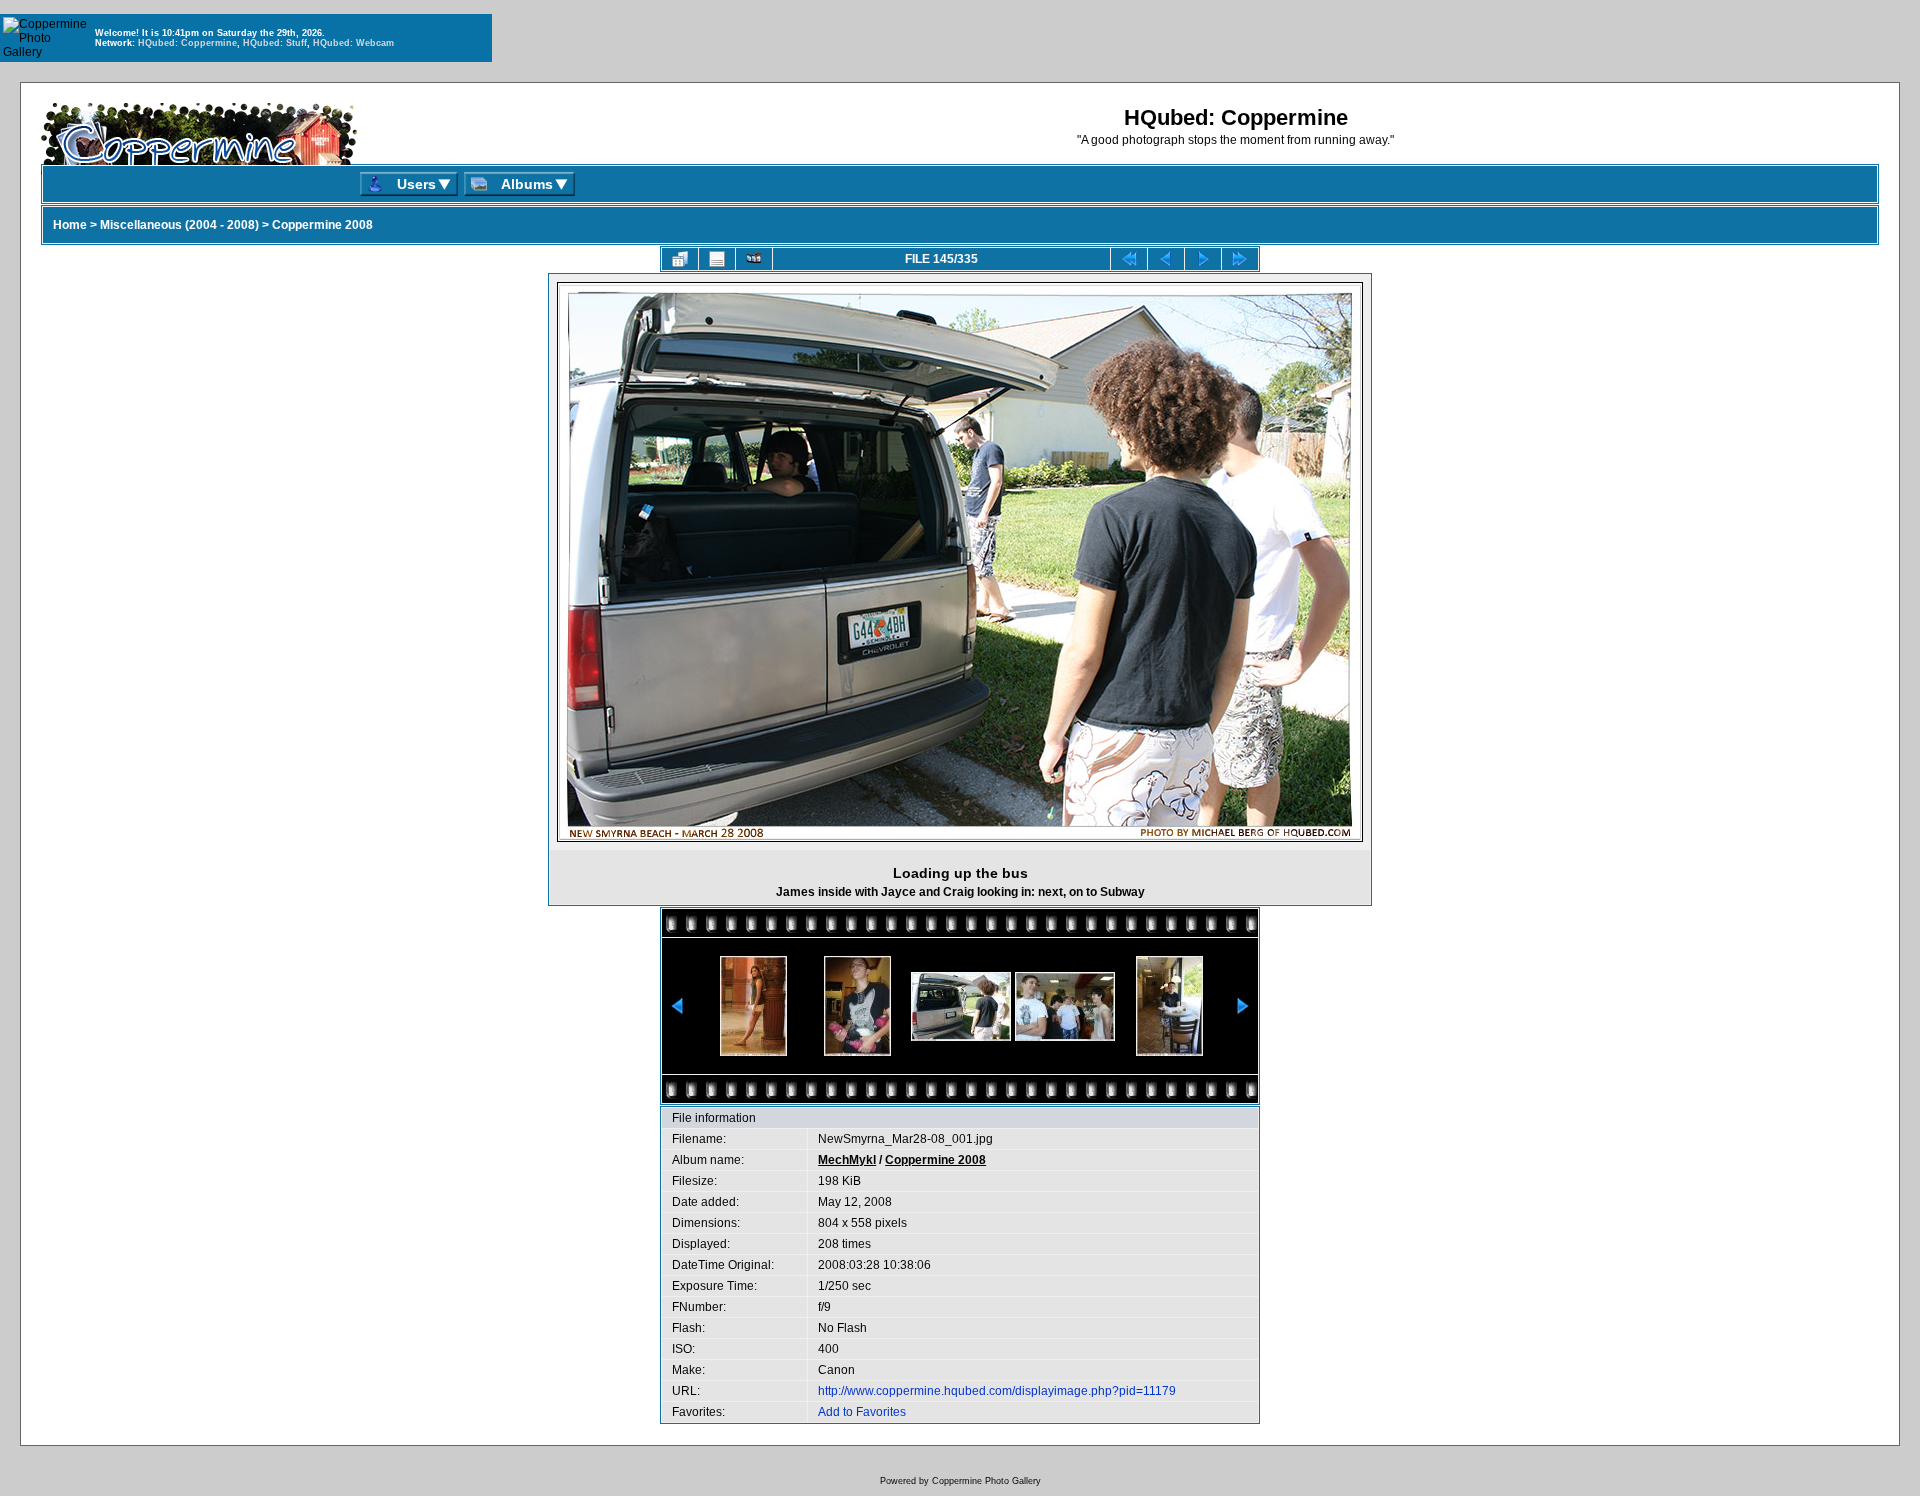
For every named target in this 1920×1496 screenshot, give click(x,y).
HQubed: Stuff (275, 43)
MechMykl (847, 1160)
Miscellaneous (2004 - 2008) (179, 225)
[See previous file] (1166, 259)
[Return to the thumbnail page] (680, 259)
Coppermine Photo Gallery (986, 1481)
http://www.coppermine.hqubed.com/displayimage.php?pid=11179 (997, 1391)
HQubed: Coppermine (187, 43)
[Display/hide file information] (717, 259)
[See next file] (1203, 259)
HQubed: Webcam (353, 43)
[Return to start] (1129, 259)
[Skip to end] (1240, 259)
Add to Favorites (862, 1412)
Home (70, 225)
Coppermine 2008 (322, 225)
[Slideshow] (754, 259)
